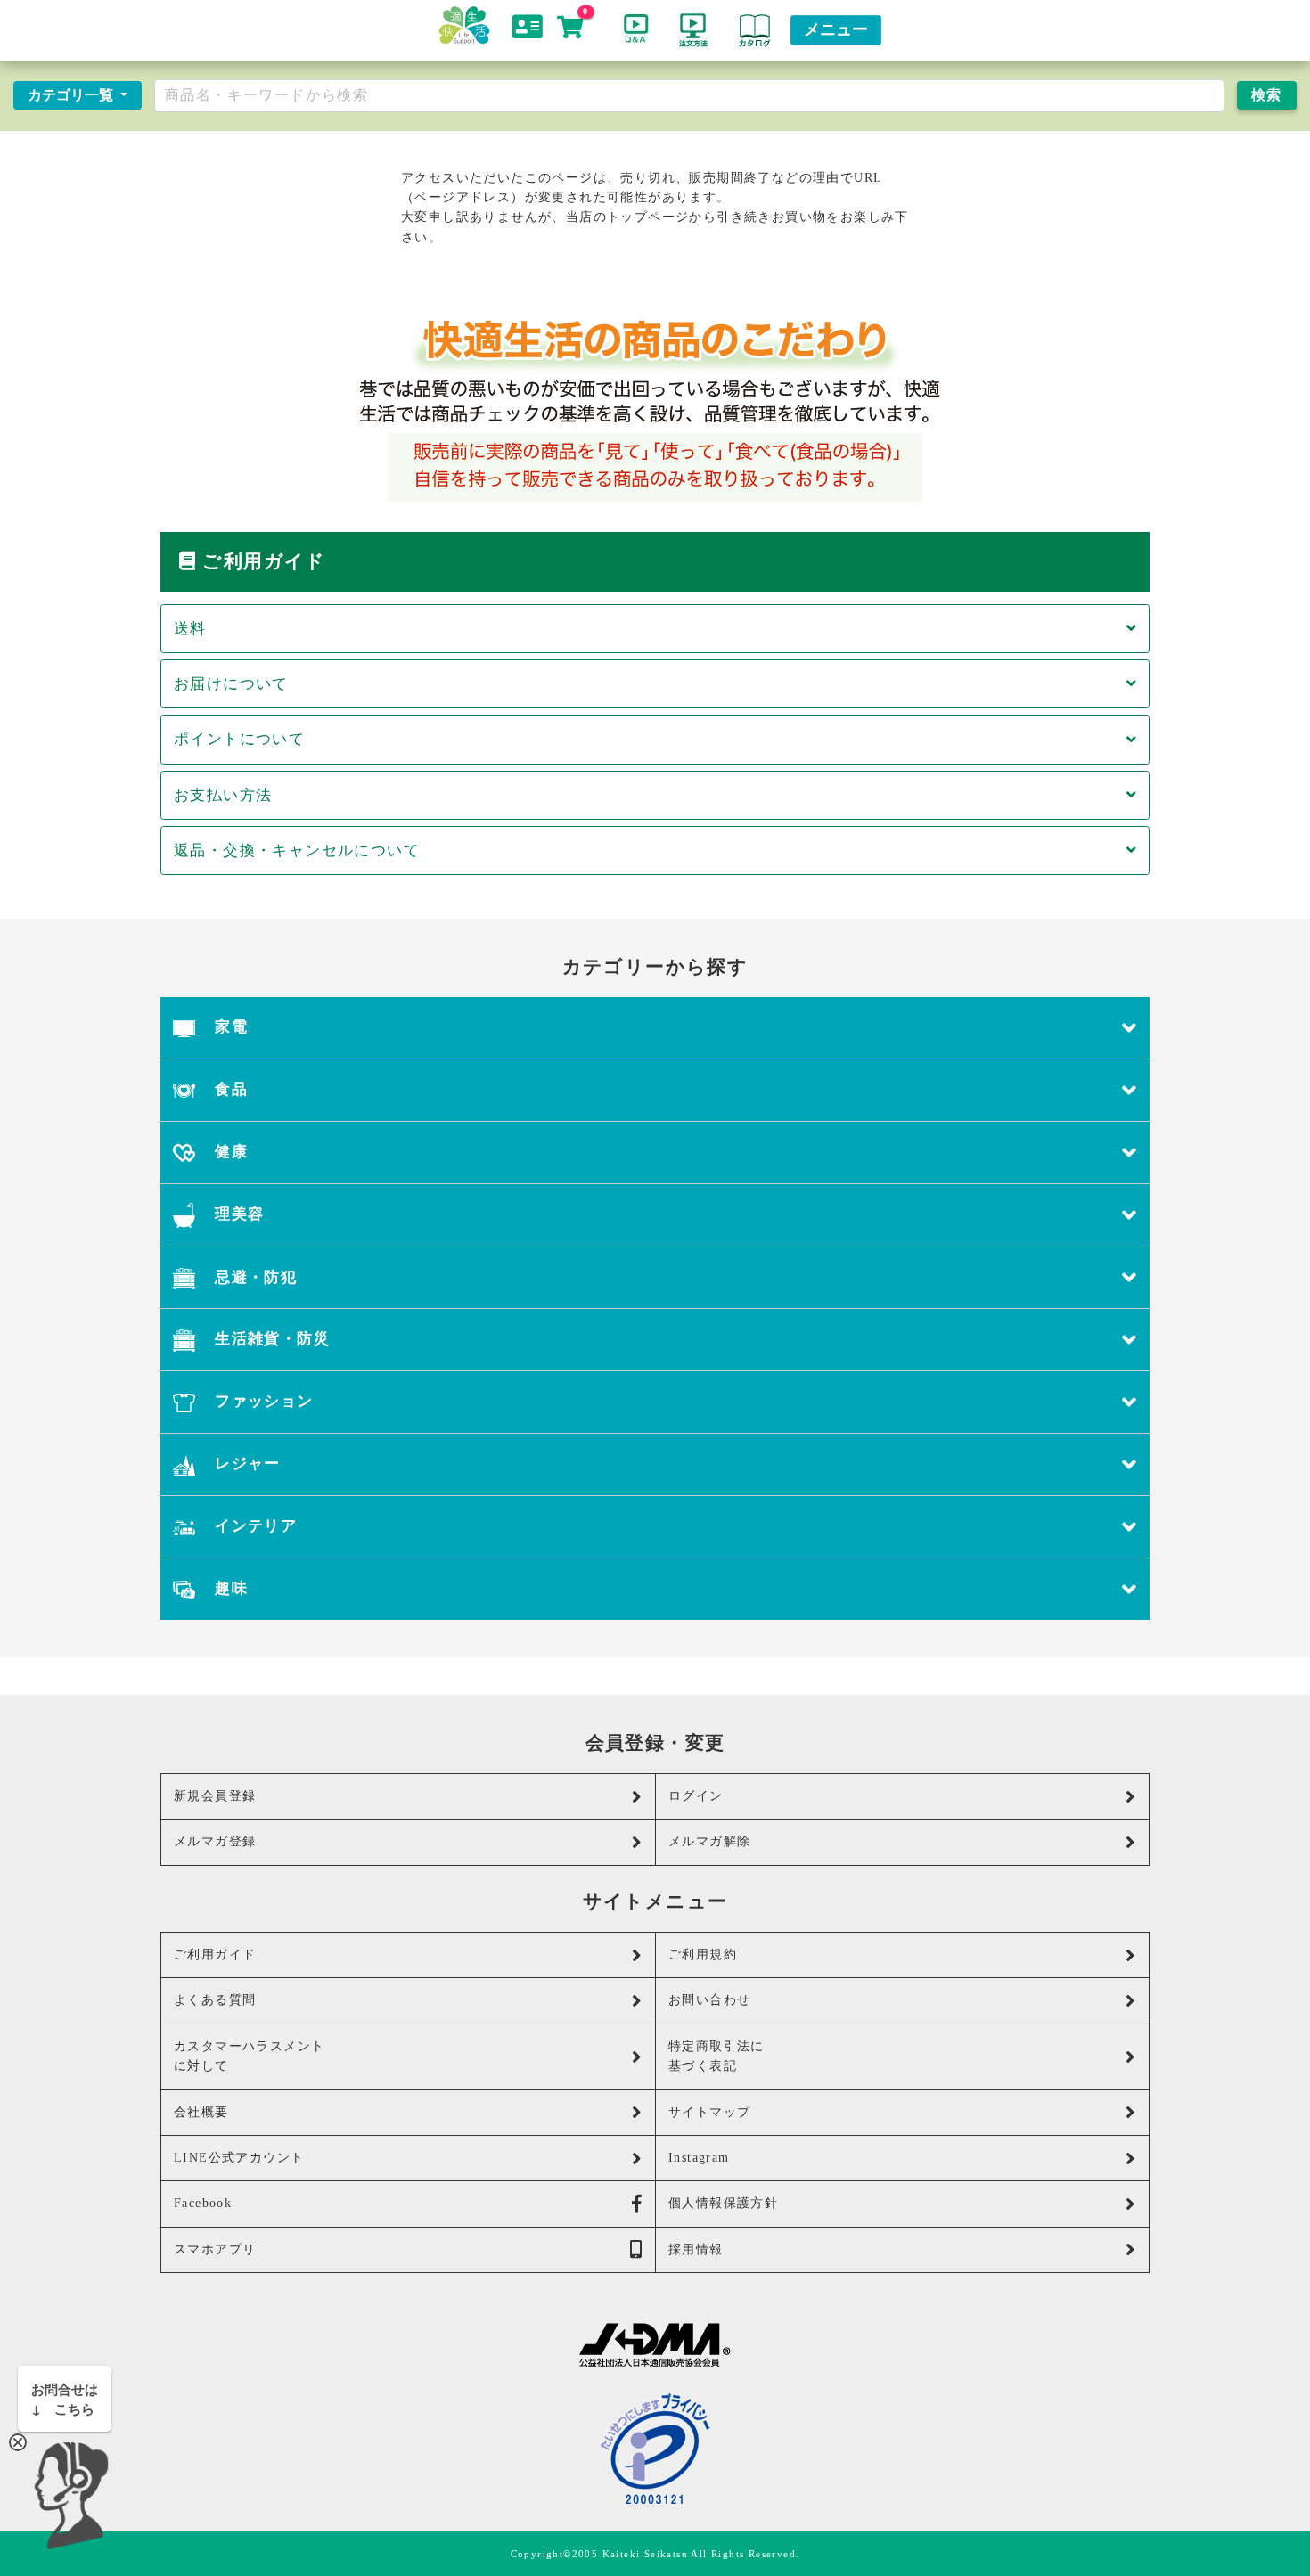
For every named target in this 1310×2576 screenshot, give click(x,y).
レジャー (246, 1464)
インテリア (254, 1526)
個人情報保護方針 (723, 2203)
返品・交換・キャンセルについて (297, 850)
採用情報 (696, 2249)
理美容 (237, 1214)
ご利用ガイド (215, 1954)
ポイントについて (239, 739)
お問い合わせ (709, 2000)
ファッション (262, 1401)
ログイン (696, 1796)
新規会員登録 (215, 1796)
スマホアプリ (215, 2249)
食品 (229, 1089)
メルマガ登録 (215, 1841)
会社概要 (201, 2112)
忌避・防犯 (254, 1277)
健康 (229, 1152)
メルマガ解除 (709, 1841)
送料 (190, 629)
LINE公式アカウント (239, 2158)
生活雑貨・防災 (270, 1339)
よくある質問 (215, 2000)
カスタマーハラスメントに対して (249, 2056)
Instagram (699, 2158)
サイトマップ (709, 2112)
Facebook (203, 2203)
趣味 (229, 1588)
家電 (229, 1027)
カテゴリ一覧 (72, 95)
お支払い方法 (223, 795)
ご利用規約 (703, 1954)
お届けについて (231, 684)
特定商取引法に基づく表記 (716, 2056)
